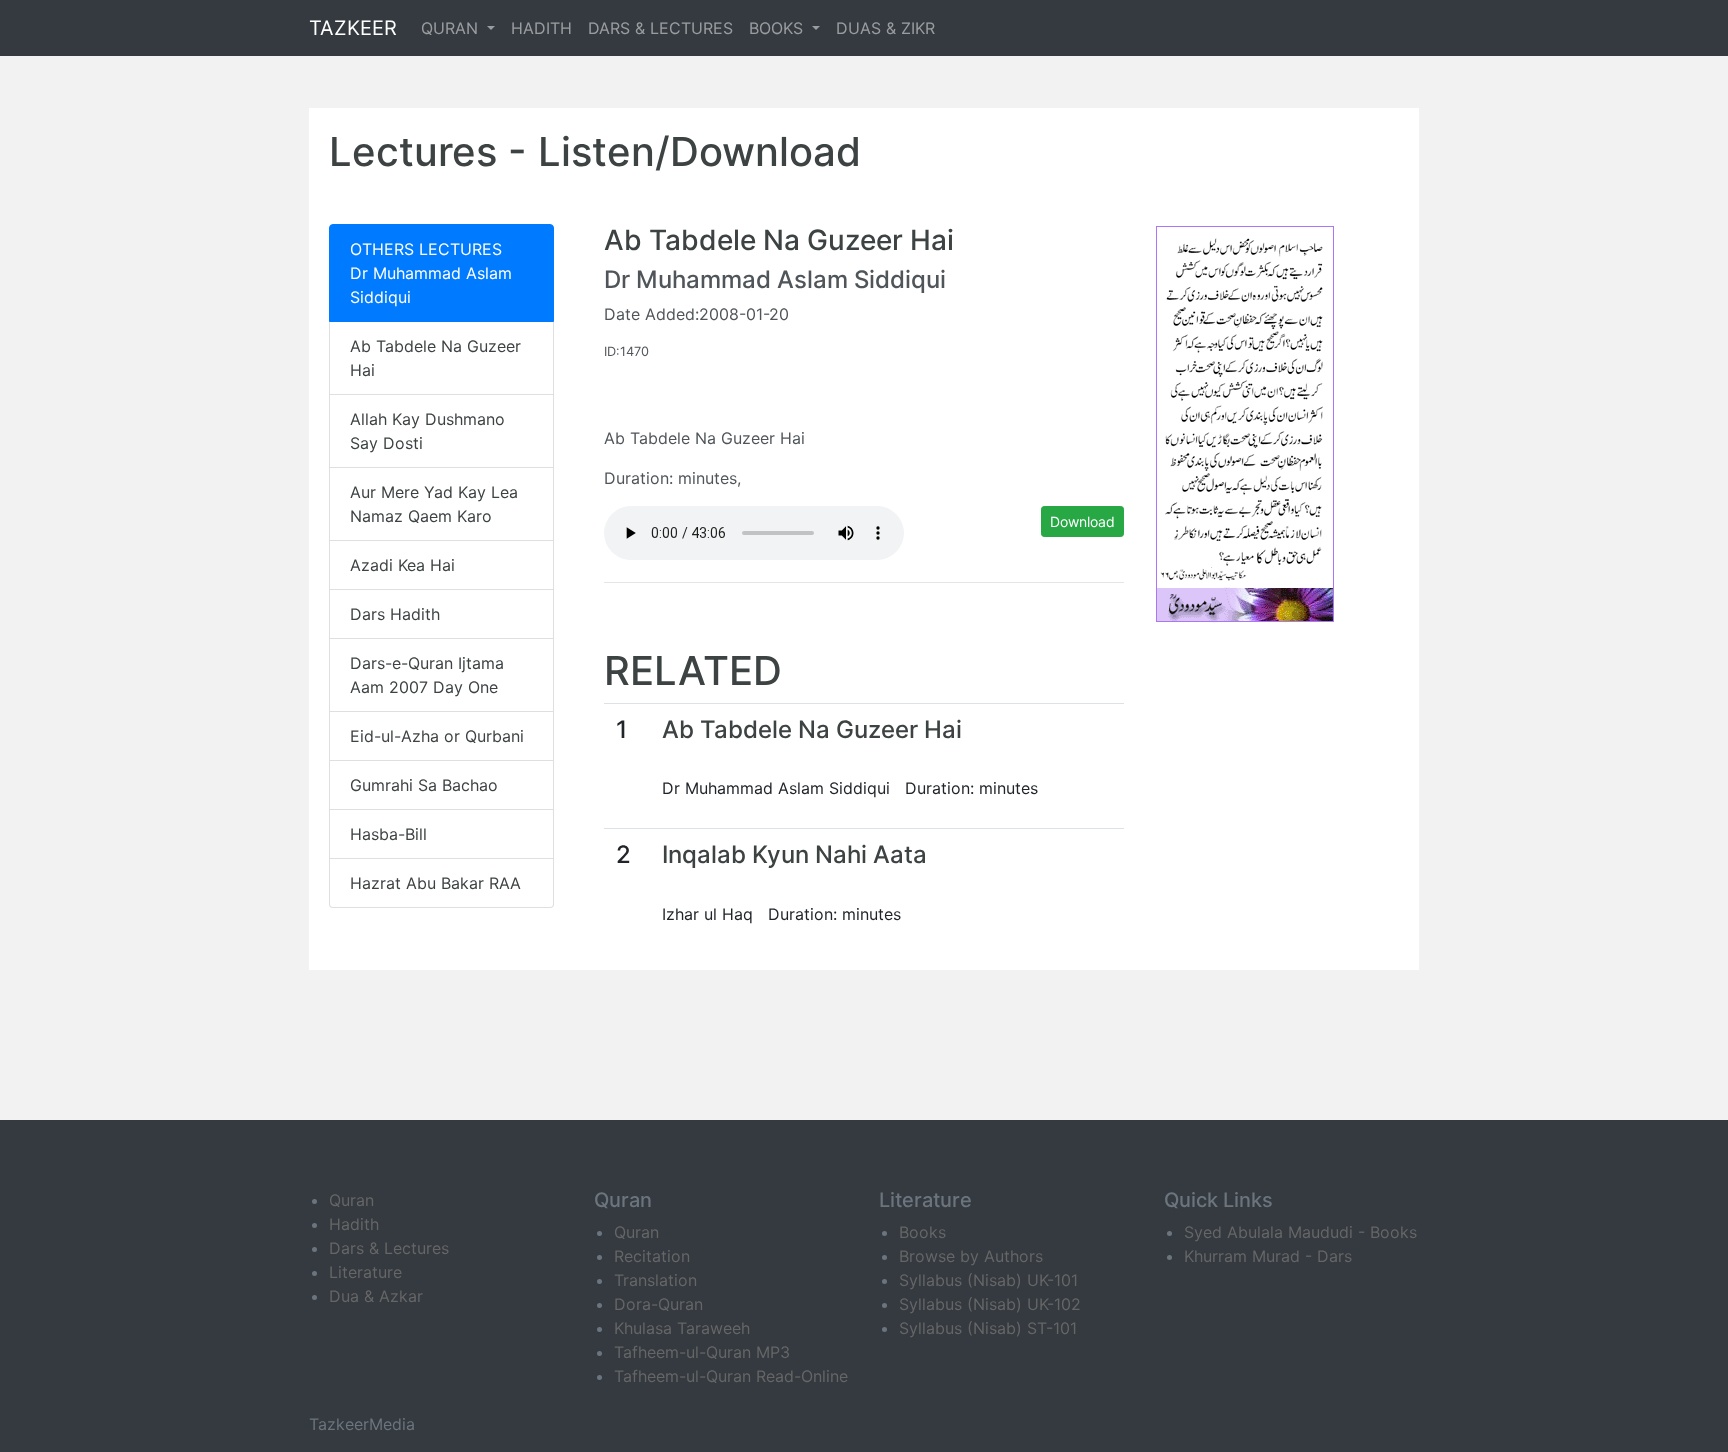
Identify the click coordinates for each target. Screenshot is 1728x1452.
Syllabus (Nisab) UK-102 (990, 1304)
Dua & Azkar (376, 1296)
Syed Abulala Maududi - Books (1300, 1232)
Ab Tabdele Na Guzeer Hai (435, 358)
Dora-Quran (658, 1304)
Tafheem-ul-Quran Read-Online (731, 1376)
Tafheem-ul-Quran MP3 (702, 1352)
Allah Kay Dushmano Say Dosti (427, 431)
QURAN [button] (452, 28)
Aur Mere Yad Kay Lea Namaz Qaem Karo (434, 504)
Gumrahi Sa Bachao (424, 785)
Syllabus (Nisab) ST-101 (988, 1328)
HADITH (541, 28)
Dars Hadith (395, 614)
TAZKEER (353, 28)
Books (922, 1232)
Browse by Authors (971, 1256)
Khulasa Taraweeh (682, 1328)
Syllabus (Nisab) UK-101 (988, 1280)
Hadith (354, 1224)
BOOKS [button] (778, 28)
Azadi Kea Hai (402, 565)
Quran (351, 1200)
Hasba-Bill (388, 834)
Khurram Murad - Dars (1268, 1256)
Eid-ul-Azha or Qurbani (437, 736)
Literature (365, 1272)
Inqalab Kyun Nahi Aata (794, 854)
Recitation (652, 1256)
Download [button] (1082, 521)
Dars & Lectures (389, 1248)
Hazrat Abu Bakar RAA (435, 883)
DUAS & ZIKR (885, 28)
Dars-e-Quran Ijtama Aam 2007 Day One (427, 675)
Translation (655, 1280)
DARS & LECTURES (660, 28)
